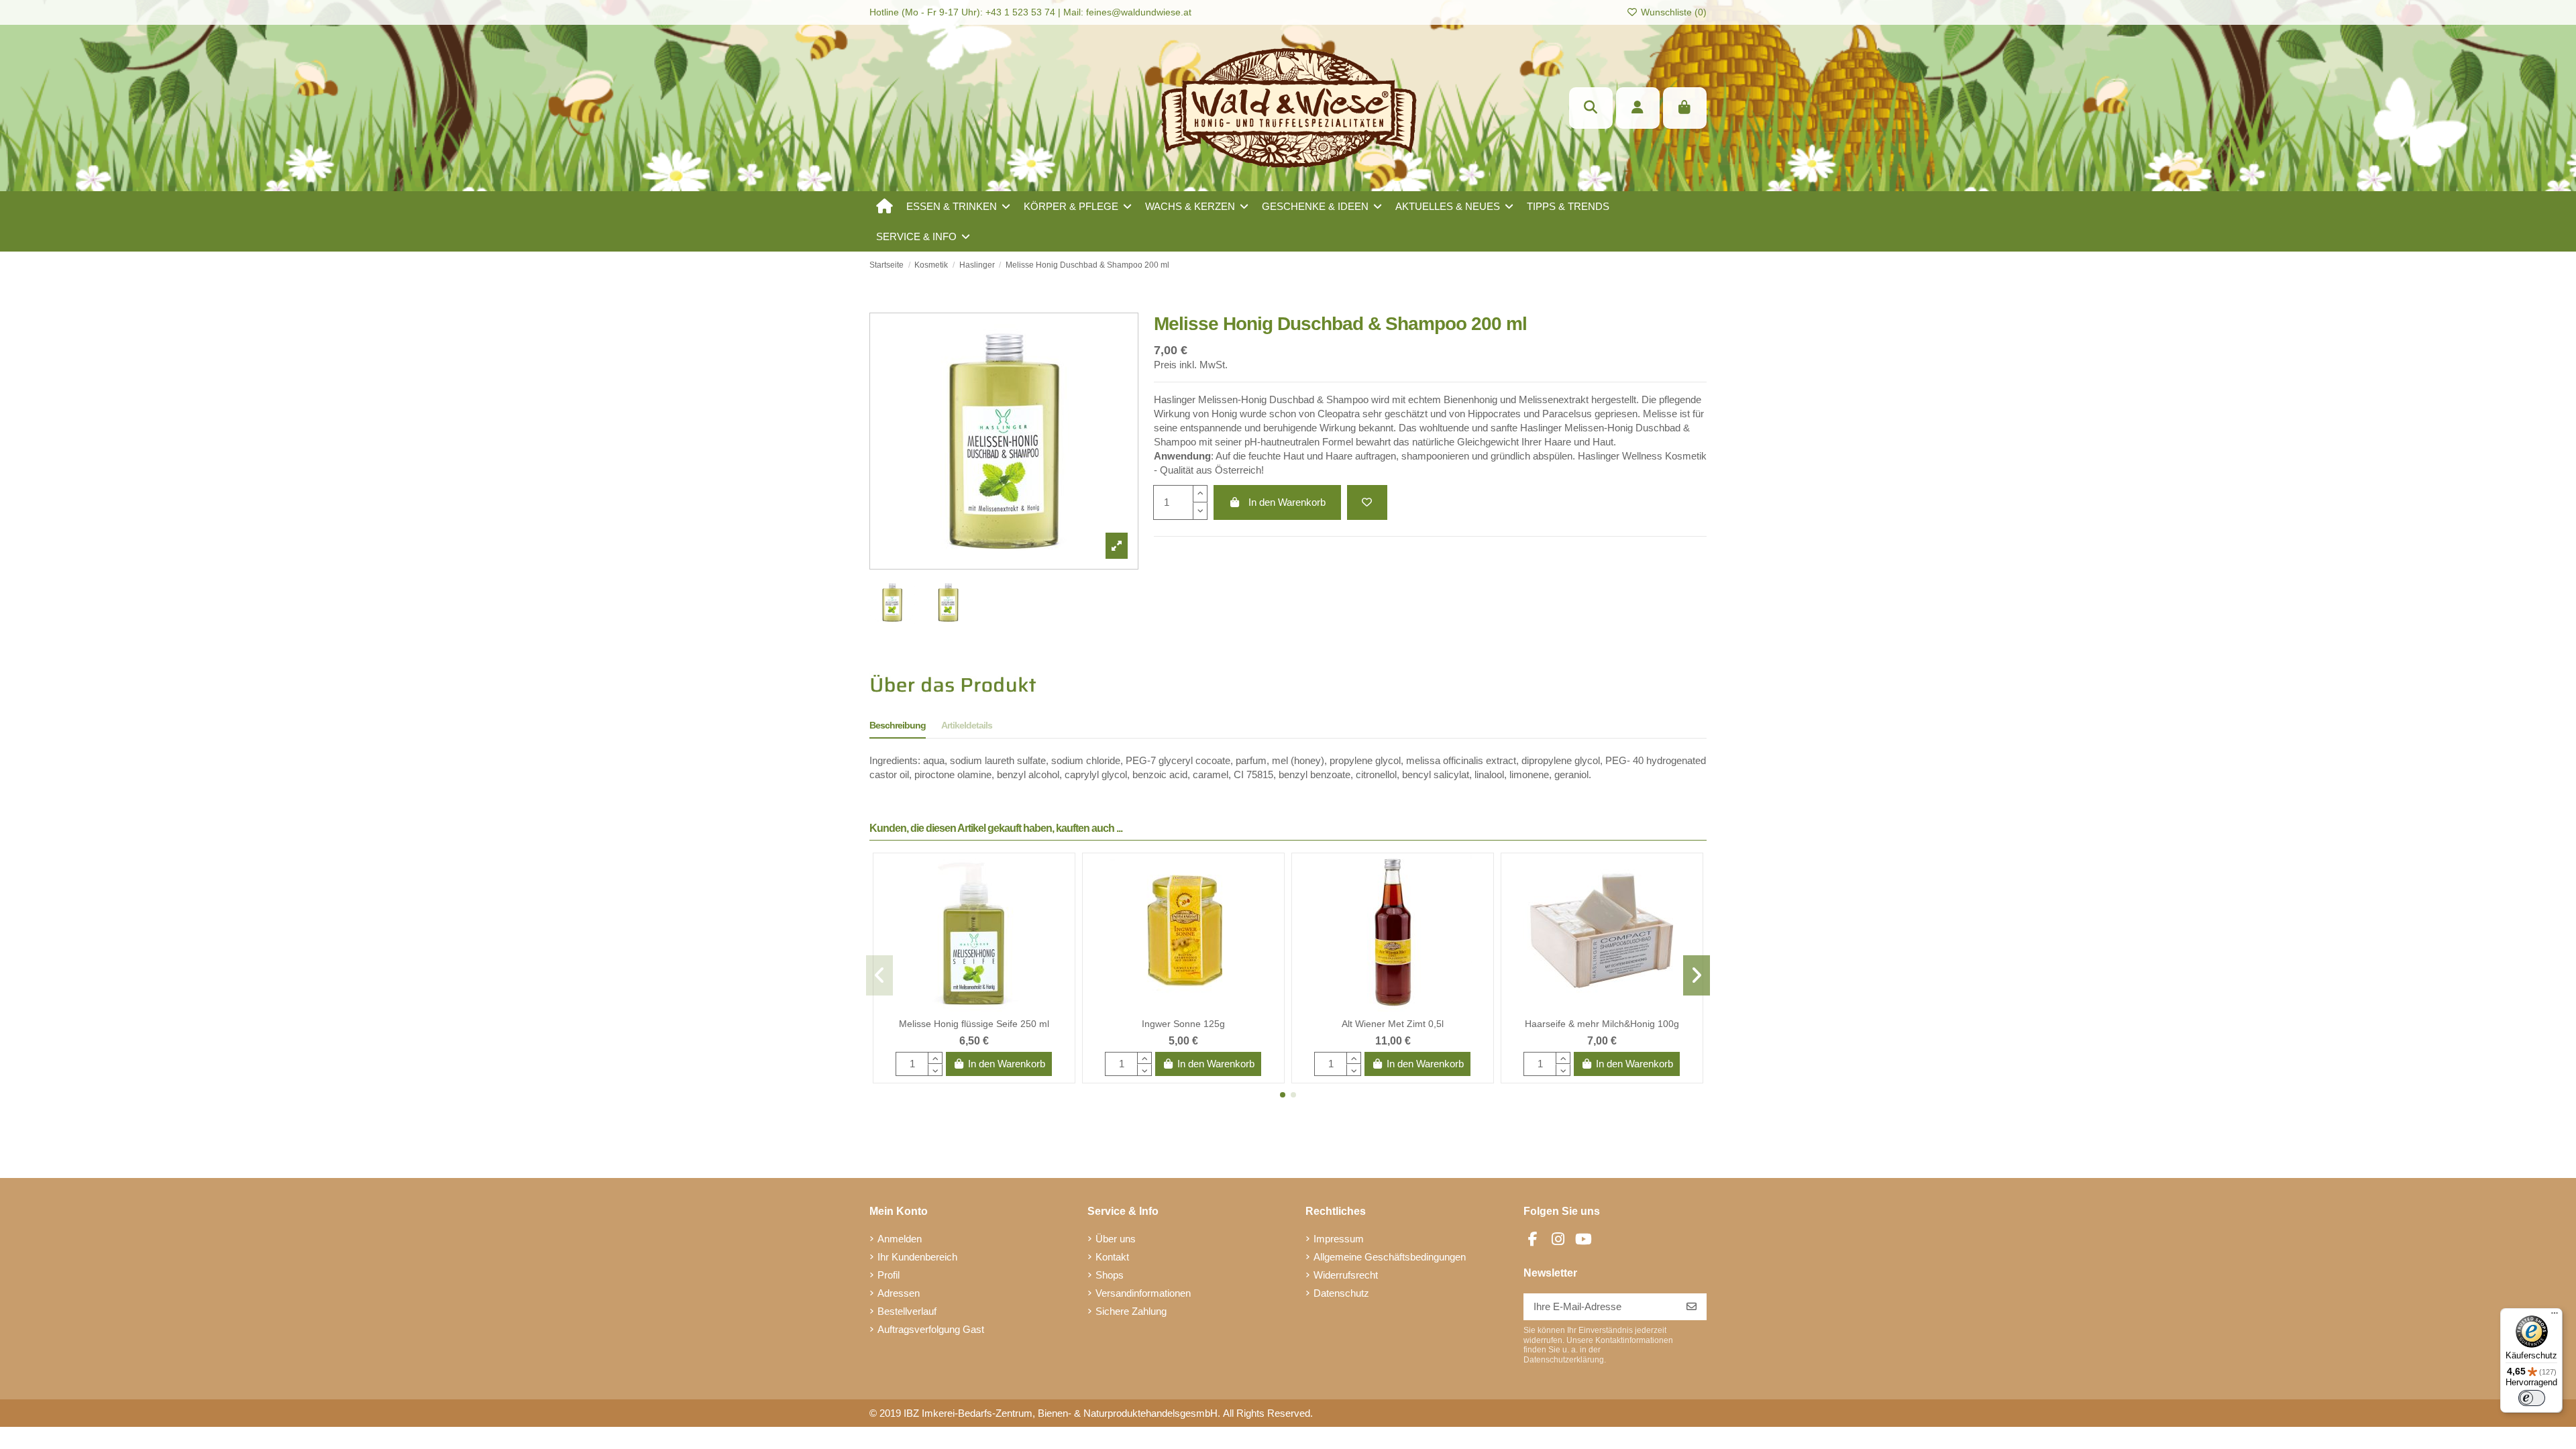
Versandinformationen (1143, 1293)
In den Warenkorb (1287, 502)
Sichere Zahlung (1131, 1311)
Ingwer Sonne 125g (1183, 1024)
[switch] (2532, 1398)
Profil (889, 1275)
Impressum (1339, 1239)
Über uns (1116, 1239)
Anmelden (900, 1239)
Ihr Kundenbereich (917, 1257)
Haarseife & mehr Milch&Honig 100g (1602, 1024)
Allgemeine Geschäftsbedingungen (1390, 1257)
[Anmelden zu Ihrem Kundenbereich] (1638, 108)
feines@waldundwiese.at (1139, 12)
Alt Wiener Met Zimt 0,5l (1393, 1024)
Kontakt (1112, 1257)
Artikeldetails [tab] (967, 725)
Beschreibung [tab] (898, 725)
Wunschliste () (1672, 12)
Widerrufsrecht (1346, 1275)
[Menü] (2555, 1316)
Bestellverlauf (907, 1311)
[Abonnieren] (1692, 1307)
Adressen (899, 1293)
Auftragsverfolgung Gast (931, 1329)
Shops (1110, 1275)
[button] (958, 206)
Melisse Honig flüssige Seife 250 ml (974, 1024)
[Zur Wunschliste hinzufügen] (1367, 503)
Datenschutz (1341, 1293)
